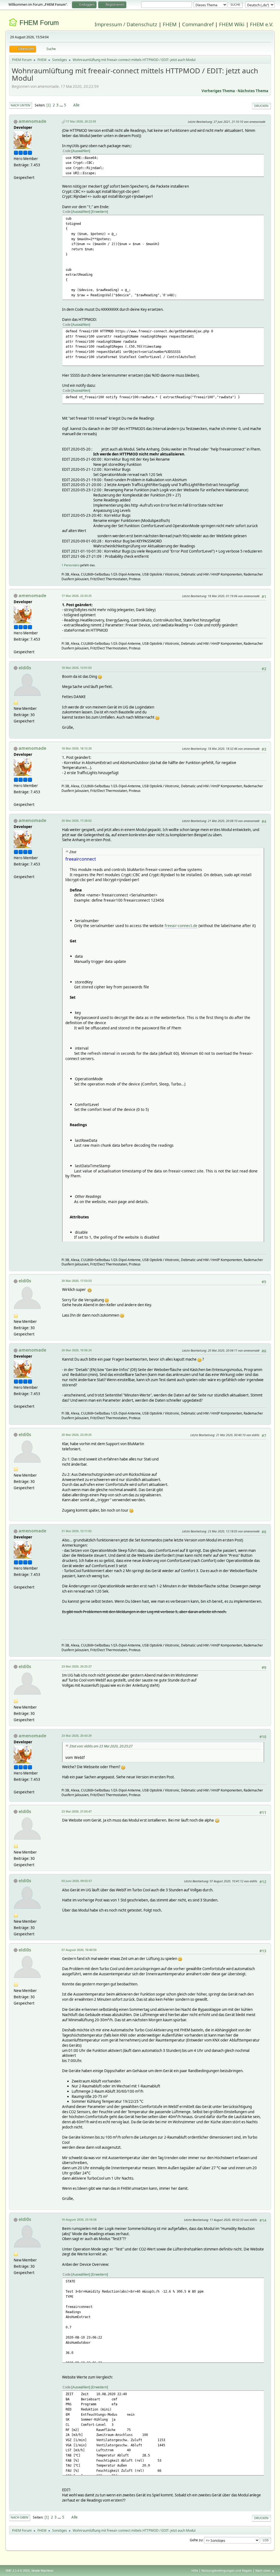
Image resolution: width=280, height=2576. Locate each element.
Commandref (198, 24)
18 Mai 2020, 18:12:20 (77, 748)
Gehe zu (196, 2540)
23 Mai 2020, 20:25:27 (77, 1666)
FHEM (170, 24)
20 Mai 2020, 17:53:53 (77, 1281)
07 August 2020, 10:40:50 (79, 1950)
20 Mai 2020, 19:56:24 (77, 1350)
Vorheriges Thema (218, 91)
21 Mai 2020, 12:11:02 (77, 1531)
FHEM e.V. (262, 24)
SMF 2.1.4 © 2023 (17, 2571)
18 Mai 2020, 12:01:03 (77, 668)
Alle (76, 105)
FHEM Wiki (232, 24)
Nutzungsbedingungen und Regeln (227, 2570)
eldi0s (25, 668)
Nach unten (21, 105)
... (62, 105)
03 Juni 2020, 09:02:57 (77, 1881)
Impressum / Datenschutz (126, 24)
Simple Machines (42, 2571)
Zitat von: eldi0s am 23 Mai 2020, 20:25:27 (101, 1746)
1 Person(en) (70, 565)
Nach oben (20, 2517)
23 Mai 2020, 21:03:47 (77, 1811)
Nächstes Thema (253, 91)
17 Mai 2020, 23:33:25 (77, 596)
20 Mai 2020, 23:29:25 (77, 1435)
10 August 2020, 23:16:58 (79, 2219)
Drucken (261, 106)
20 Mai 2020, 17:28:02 (77, 821)
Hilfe (195, 2570)
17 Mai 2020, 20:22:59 (81, 121)
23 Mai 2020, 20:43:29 (77, 1736)
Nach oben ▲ (265, 2570)
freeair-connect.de (181, 926)
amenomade (32, 121)
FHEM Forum (39, 23)
